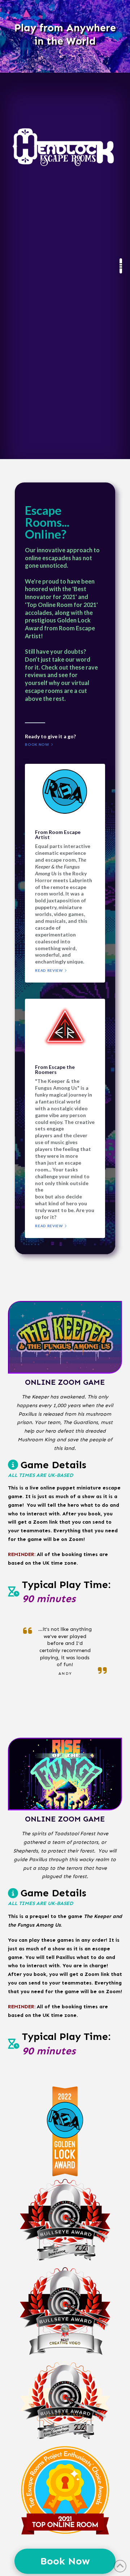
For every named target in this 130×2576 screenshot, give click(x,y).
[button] (121, 266)
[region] (65, 36)
